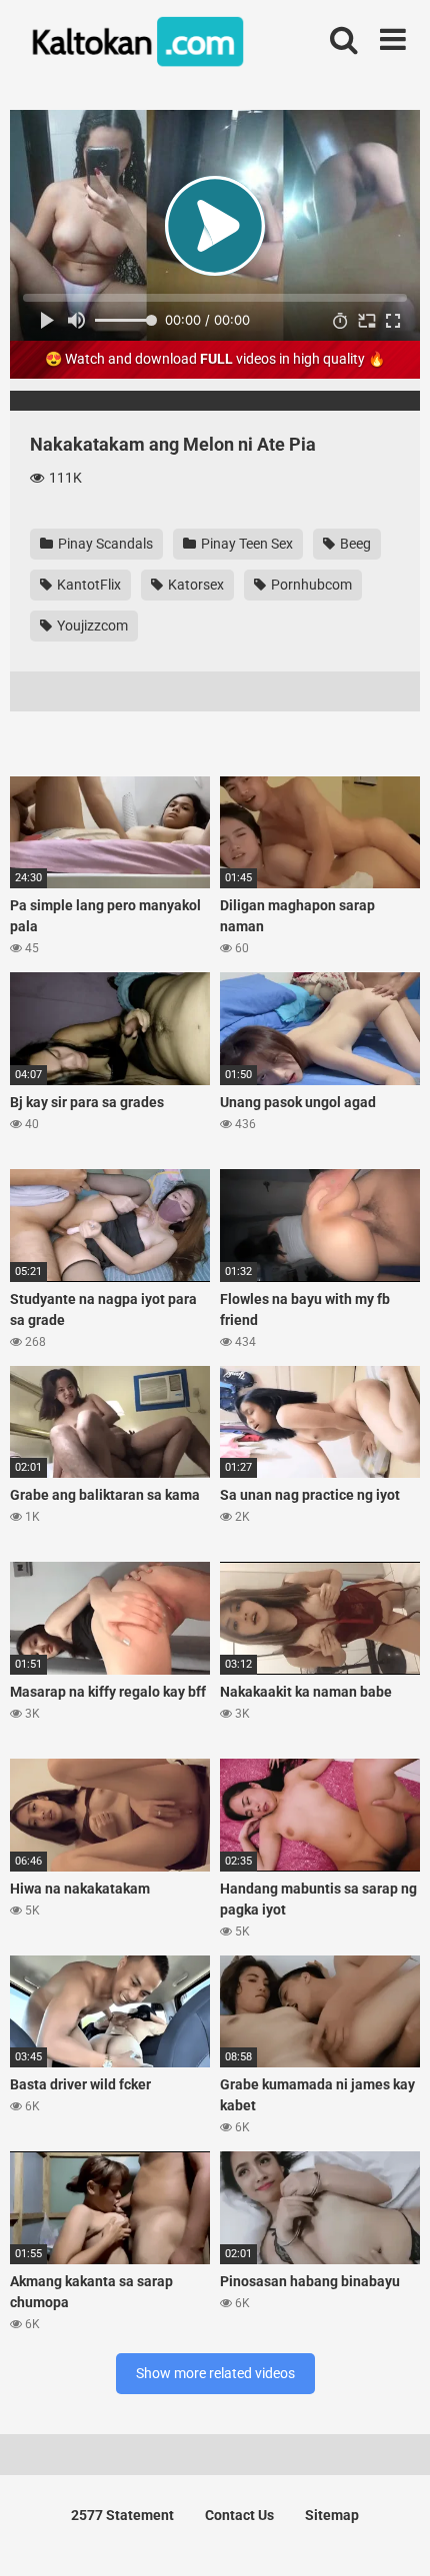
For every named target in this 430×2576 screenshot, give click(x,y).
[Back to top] (393, 2536)
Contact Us (239, 2515)
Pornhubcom (310, 585)
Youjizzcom (91, 626)
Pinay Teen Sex (245, 544)
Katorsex (194, 585)
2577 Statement (122, 2515)
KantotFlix (87, 585)
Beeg (354, 544)
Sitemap (332, 2515)
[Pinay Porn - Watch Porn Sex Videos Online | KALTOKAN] (135, 45)
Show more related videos (215, 2373)
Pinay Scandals (104, 544)
